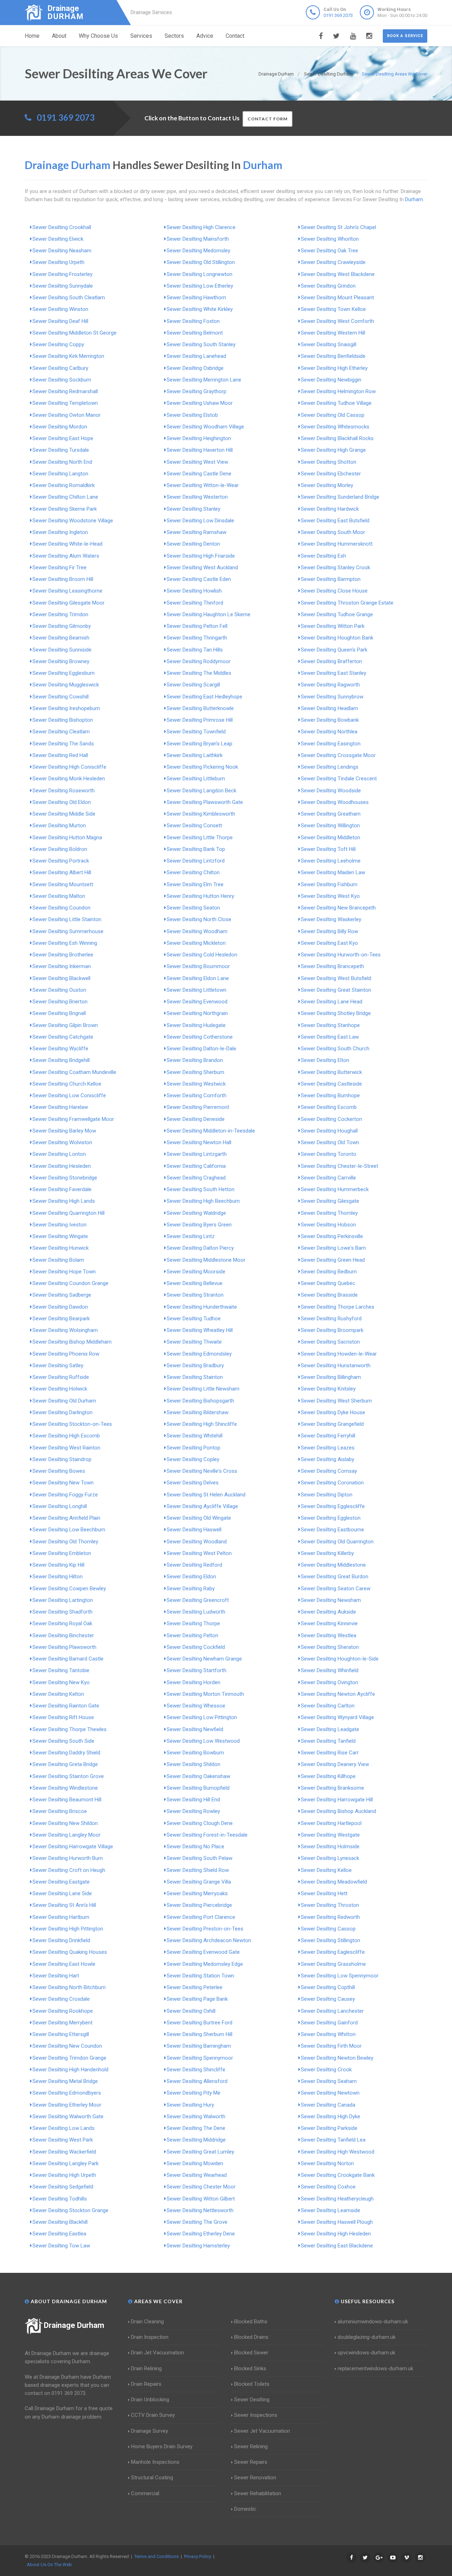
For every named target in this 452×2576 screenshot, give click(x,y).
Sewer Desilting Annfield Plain (66, 1518)
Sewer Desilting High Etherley (334, 368)
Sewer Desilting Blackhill (60, 2222)
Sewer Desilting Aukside (328, 1612)
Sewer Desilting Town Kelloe (333, 309)
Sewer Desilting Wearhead (197, 2175)
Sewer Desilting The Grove (197, 2222)
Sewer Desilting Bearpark (61, 1319)
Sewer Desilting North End (62, 462)
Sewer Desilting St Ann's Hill (64, 1905)
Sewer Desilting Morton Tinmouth (205, 1694)
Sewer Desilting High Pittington (68, 1929)
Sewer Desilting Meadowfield (334, 1882)
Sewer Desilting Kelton (58, 1694)
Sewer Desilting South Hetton (201, 1189)
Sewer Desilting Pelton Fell (197, 626)
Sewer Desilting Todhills (60, 2199)
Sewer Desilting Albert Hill (62, 872)
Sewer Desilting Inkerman (62, 966)
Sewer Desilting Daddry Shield (66, 1753)
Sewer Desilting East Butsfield (335, 521)
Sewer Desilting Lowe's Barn (333, 1248)
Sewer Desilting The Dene (196, 2128)
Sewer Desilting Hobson (328, 1225)
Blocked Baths (251, 2322)
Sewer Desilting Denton (193, 544)
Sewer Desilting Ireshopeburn (66, 708)
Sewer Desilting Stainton (195, 1377)
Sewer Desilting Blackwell (61, 978)
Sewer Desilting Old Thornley (65, 1542)
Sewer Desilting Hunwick (61, 1248)
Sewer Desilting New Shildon (65, 1823)
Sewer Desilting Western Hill (333, 333)
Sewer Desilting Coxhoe (328, 2187)
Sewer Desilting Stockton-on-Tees (72, 1424)
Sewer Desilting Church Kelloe (67, 1084)
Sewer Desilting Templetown (65, 403)
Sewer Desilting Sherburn (195, 1072)
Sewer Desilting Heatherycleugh (337, 2199)
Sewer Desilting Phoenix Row (66, 1354)
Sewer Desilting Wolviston (62, 1142)
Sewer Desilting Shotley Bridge (336, 1013)
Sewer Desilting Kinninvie (329, 1623)
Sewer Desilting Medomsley (198, 251)
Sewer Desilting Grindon (328, 286)
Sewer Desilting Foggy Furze (65, 1495)
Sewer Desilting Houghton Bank (337, 638)
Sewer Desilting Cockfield (196, 1647)
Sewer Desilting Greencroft (198, 1600)
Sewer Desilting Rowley (193, 1811)
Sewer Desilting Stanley (194, 509)
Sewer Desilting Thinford (195, 603)
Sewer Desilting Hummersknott (337, 544)
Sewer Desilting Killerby (327, 1553)
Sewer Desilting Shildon (194, 1764)
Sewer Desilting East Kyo (329, 943)
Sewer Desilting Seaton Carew (336, 1589)
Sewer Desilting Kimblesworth (201, 814)
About (59, 36)
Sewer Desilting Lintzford (196, 861)
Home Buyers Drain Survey (162, 2446)
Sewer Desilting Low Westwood (203, 1741)
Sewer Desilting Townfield (196, 732)
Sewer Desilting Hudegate (196, 1025)
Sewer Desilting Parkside (329, 2128)
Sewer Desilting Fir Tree (60, 568)
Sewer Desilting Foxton (193, 321)
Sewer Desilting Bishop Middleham (72, 1342)
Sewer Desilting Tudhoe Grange (337, 614)
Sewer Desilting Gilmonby (62, 626)
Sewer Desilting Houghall (329, 1131)
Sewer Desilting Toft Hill (328, 849)
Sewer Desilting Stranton (195, 1295)
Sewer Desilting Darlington (63, 1412)
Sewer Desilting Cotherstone (200, 1037)
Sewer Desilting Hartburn (61, 1917)
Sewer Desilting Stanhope (330, 1025)
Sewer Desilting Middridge (196, 2140)
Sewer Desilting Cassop (328, 1929)
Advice (205, 36)
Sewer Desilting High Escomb (66, 1436)
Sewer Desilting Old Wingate (199, 1518)
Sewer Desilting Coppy (58, 344)
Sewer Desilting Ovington (329, 1682)
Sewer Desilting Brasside (329, 1295)
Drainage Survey (150, 2431)
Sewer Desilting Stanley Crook (335, 568)
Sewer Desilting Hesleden (62, 1166)
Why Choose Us (98, 36)
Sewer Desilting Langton (60, 474)
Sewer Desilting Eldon (191, 1577)
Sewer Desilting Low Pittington (202, 1717)
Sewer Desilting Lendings (330, 767)
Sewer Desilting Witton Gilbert (201, 2199)
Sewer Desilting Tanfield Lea (333, 2140)
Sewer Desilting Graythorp (197, 391)
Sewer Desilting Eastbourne (332, 1530)
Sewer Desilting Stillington (331, 1940)
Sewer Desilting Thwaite (194, 1342)
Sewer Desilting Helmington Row (338, 391)
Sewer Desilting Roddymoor (199, 661)
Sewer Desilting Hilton (58, 1577)
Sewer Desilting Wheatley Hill (200, 1330)
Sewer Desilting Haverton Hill (200, 450)
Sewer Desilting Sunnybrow (332, 697)
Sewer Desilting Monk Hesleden (69, 779)
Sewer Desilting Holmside (330, 1847)
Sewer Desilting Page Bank (197, 1999)
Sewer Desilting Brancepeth (332, 966)
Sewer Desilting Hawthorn (196, 298)
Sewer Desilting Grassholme (333, 1964)
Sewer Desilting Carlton (328, 1706)
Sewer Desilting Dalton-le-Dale (201, 1049)
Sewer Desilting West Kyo (330, 896)
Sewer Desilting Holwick (60, 1389)
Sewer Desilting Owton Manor (67, 415)
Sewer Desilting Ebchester (331, 474)
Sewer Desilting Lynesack (330, 1858)
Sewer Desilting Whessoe (196, 1706)
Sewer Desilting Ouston (59, 990)
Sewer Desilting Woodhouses (335, 802)
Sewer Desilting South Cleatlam (69, 298)
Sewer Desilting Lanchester (332, 2011)
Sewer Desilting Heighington (199, 438)
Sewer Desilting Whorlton (330, 239)
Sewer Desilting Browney (61, 661)
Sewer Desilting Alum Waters (66, 556)
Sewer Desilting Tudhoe (194, 1319)
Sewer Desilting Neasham (62, 251)
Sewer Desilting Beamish (61, 638)
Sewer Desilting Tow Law (61, 2246)
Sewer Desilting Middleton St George (75, 333)
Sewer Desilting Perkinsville (332, 1236)
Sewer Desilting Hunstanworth (336, 1365)
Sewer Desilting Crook (326, 2070)
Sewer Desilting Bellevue (195, 1283)
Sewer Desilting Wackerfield (64, 2152)
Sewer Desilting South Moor (333, 532)
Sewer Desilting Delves (193, 1483)
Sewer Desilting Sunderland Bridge (340, 497)
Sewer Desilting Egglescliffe (333, 1506)
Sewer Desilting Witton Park (333, 626)
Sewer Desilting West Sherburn (336, 1401)
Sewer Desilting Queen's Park (334, 650)
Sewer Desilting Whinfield (330, 1670)
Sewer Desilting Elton (325, 1060)
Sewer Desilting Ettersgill (61, 2034)
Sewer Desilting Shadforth (63, 1612)
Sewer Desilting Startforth (197, 1670)
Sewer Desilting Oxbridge (195, 368)
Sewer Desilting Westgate (330, 1835)
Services (141, 36)
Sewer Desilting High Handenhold (70, 2070)
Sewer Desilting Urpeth (58, 262)
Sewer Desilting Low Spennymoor (340, 1976)
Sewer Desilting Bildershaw (198, 1412)
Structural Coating (152, 2478)
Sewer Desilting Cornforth (197, 1095)
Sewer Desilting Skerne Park (65, 509)
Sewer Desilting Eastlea (59, 2234)
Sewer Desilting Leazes (328, 1448)
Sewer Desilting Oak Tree (329, 251)
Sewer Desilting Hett (324, 1893)
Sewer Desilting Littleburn (196, 779)
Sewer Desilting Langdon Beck (201, 791)
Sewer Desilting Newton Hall (199, 1142)
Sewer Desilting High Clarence (201, 227)
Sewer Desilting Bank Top (196, 849)
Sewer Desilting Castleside (331, 1084)
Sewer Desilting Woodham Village (205, 427)
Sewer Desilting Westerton (197, 497)
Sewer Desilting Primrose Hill (200, 720)
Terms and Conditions (156, 2556)
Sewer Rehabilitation (258, 2493)
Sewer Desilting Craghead (196, 1178)
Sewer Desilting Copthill (328, 1987)
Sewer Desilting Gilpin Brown (65, 1025)
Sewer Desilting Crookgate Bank (338, 2175)
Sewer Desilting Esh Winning (65, 943)
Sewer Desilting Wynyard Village (337, 1717)
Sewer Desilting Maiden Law (333, 872)
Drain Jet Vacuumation (157, 2353)
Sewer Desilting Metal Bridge (65, 2081)
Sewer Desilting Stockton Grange (70, 2210)
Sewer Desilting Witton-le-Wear (203, 485)
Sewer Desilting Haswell (194, 1530)
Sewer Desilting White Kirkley (200, 309)
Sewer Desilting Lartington (63, 1600)
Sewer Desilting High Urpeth (64, 2175)
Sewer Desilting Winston (60, 309)
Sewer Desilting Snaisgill (329, 344)
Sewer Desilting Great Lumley (200, 2152)
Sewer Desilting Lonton (59, 1154)
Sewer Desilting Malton (59, 896)
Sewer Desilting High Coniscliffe (69, 767)
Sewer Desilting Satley (58, 1365)
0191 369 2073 (338, 15)
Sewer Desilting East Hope (63, 438)
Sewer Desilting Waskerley (331, 919)
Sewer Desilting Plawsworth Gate (205, 802)
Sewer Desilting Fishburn (329, 884)
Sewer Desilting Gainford (329, 2023)
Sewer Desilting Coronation (332, 1483)
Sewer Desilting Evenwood (197, 1002)
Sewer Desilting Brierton (60, 1002)
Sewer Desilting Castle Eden (199, 579)
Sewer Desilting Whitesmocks (335, 427)
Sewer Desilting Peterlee (195, 1987)
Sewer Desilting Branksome (332, 1788)
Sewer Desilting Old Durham (64, 1401)
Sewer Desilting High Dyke (331, 2116)
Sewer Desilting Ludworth (196, 1612)
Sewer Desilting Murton (59, 825)
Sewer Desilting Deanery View (335, 1764)
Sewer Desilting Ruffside (61, 1377)
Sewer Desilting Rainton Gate (66, 1706)
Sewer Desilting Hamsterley (198, 2246)
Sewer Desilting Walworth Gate (68, 2116)
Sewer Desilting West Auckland (202, 568)
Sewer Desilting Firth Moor (331, 2046)
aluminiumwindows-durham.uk (373, 2322)
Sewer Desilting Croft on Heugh (69, 1870)
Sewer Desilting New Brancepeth (338, 908)
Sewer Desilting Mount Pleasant (337, 298)
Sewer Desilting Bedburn (329, 1272)
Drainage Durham (74, 2325)
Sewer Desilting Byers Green (199, 1225)
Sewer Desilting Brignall (59, 1013)
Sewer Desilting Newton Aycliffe (338, 1694)
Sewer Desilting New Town (63, 1483)
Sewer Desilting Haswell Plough (337, 2222)
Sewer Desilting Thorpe (193, 1623)
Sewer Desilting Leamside (331, 2210)
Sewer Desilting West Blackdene (338, 274)
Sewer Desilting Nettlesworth (200, 2210)
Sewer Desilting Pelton (192, 1635)
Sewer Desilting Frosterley (63, 274)
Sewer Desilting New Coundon (67, 2046)
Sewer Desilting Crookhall (62, 227)
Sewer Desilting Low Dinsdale (200, 521)
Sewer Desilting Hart (56, 1976)
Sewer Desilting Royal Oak (62, 1623)
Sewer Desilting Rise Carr (330, 1753)
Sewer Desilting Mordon (60, 427)
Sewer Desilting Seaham (329, 2081)
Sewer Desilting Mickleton (196, 943)
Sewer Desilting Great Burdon (335, 1577)
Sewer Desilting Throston (330, 1905)
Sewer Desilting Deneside (196, 1119)
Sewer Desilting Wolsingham (65, 1330)
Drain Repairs (146, 2384)
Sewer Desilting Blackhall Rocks (337, 438)
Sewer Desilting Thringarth (197, 638)
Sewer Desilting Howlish (194, 591)
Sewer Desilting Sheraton (330, 1647)
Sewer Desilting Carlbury (60, 368)
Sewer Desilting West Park (63, 2140)
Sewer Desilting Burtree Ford (200, 2023)
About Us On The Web (49, 2565)
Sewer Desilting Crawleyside (333, 262)
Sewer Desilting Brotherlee (63, 955)
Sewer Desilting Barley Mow (64, 1131)
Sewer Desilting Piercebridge (199, 1905)
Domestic (245, 2509)
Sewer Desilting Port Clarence (201, 1917)
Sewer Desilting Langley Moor (67, 1835)
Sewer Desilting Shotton (329, 462)
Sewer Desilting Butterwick (331, 1072)
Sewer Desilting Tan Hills (195, 650)
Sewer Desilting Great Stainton (336, 990)
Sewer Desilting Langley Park (66, 2163)
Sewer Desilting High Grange (333, 450)
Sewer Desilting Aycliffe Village (202, 1506)
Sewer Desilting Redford (194, 1565)
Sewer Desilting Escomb (329, 1107)
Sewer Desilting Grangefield (332, 1424)
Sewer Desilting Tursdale (61, 450)
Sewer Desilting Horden (194, 1682)
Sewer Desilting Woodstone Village (73, 521)
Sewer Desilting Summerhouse (68, 931)
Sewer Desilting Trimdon (60, 614)
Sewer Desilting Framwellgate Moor (73, 1119)
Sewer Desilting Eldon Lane (198, 978)
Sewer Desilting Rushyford (331, 1319)
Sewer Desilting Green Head (333, 1260)
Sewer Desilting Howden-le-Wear (339, 1354)
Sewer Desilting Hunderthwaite (202, 1307)
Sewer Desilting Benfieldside (333, 356)
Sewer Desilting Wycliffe (60, 1049)
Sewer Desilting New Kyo (61, 1682)
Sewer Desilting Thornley (329, 1213)
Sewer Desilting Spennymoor (200, 2058)
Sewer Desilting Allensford (197, 2081)
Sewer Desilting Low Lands (64, 2128)
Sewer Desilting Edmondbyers (67, 2093)
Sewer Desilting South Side (63, 1741)
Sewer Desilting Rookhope (63, 2011)
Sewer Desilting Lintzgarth (197, 1154)
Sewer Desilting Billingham (331, 1377)
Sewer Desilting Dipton (327, 1495)
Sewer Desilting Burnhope (330, 1095)
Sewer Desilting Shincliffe (196, 2070)
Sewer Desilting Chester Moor (201, 2187)
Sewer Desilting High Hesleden (336, 2234)
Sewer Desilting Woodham (197, 931)
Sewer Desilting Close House (334, 591)
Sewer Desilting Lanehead (196, 356)
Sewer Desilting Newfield (195, 1729)
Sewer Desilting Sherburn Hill (200, 2034)
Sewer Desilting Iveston (60, 1225)
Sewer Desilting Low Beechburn (69, 1530)
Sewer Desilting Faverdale (62, 1189)
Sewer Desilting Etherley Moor (67, 2105)
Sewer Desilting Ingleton (60, 532)
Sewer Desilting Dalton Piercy (200, 1248)
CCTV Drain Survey (153, 2415)
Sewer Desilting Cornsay (329, 1471)
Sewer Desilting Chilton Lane (65, 497)
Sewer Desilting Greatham (331, 814)
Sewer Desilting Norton (327, 2163)
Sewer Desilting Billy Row (329, 931)
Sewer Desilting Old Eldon (62, 802)
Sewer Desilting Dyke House (333, 1412)
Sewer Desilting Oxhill (191, 2011)
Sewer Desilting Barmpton (331, 579)
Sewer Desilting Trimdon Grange (69, 2058)
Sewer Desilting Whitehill (195, 1436)
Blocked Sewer (251, 2353)
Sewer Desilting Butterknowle (200, 708)
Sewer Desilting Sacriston (330, 1342)
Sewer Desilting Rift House (63, 1717)
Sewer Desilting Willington (330, 825)
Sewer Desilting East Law (330, 1037)
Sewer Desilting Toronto (329, 1154)
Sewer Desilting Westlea (329, 1635)
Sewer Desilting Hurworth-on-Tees (341, 955)
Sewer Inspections (256, 2415)
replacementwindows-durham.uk (375, 2368)
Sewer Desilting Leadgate (330, 1729)
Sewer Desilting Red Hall (60, 755)
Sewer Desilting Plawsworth (64, 1647)
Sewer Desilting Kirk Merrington (68, 356)
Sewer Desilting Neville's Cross (202, 1471)
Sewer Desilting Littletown (197, 990)
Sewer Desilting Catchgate (63, 1037)
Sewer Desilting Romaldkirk (64, 485)
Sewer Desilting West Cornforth (337, 321)
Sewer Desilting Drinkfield (61, 1940)
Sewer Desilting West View (197, 462)
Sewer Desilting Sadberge (62, 1295)
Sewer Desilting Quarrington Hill (69, 1213)
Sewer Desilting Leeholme (331, 861)
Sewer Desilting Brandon (195, 1060)
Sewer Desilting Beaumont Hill (67, 1800)
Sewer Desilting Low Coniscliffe (69, 1095)
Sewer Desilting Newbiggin (331, 380)
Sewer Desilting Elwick (58, 239)
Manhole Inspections (155, 2462)
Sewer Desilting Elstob (192, 415)
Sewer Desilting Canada (328, 2105)
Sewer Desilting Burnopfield (198, 1788)
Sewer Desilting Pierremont (198, 1107)
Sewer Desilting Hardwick (330, 509)
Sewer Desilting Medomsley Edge (205, 1964)
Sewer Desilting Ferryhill (328, 1436)
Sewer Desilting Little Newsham (203, 1389)
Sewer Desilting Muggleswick (66, 685)
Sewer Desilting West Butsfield (336, 978)
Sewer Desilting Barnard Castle (68, 1659)
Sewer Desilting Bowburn (195, 1753)
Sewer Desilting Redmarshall (65, 391)
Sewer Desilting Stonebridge (65, 1178)
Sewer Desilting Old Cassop (333, 415)
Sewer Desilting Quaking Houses (70, 1952)
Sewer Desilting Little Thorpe (200, 837)
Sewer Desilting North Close (199, 919)
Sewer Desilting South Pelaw (200, 1858)
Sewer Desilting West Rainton (66, 1448)
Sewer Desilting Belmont (195, 333)
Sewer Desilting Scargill (193, 685)
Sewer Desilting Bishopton (63, 720)
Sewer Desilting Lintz (191, 1236)
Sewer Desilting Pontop (194, 1448)
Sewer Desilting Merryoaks (197, 1893)
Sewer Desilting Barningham (199, 2046)
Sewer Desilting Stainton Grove (68, 1776)
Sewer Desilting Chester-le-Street (340, 1166)
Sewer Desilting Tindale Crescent (339, 779)
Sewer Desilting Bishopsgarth (200, 1401)
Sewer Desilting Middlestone (333, 1565)
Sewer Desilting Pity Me (194, 2093)
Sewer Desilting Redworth (330, 1917)
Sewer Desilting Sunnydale (63, 286)
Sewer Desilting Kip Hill (58, 1565)
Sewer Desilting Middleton (331, 837)
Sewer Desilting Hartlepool (331, 1823)
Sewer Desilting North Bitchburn (69, 1987)
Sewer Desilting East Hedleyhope (204, 697)
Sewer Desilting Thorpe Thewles (70, 1729)
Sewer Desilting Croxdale (61, 1999)
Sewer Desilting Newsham (331, 1600)
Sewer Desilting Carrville (328, 1178)
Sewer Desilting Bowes (59, 1471)
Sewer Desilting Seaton (193, 908)
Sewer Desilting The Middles (199, 673)
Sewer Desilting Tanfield (328, 1741)
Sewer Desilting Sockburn (62, 380)
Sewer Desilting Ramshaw (197, 532)
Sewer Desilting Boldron (60, 849)
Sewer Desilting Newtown (330, 2093)
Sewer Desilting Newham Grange (204, 1659)
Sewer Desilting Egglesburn (64, 673)
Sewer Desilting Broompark (332, 1330)
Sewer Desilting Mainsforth (198, 239)
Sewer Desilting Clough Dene (200, 1823)
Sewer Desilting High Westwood (338, 2152)
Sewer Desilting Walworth (196, 2116)
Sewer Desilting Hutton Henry (200, 896)
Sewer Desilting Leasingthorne (67, 591)
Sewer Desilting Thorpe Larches (338, 1307)
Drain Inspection (150, 2337)
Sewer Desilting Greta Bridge (65, 1764)
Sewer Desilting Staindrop (62, 1459)
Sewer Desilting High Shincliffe (202, 1424)
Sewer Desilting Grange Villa (199, 1882)
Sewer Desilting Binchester (63, 1635)
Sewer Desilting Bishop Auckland (338, 1811)
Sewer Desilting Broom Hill (63, 579)
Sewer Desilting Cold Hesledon (202, 955)
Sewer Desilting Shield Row (198, 1870)
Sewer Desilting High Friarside (201, 556)
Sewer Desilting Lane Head (332, 1002)
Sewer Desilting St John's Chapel (338, 227)
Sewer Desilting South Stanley (201, 344)
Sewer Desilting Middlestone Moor (206, 1260)
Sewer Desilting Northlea (329, 732)
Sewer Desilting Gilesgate (330, 1201)
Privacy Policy (198, 2556)
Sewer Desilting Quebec (328, 1283)
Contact (235, 36)
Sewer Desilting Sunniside (62, 650)
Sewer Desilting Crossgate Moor (338, 755)
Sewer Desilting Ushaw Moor (200, 403)
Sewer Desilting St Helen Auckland (206, 1495)
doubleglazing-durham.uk (367, 2337)
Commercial (145, 2493)
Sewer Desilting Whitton (328, 2034)
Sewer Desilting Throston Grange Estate (347, 603)
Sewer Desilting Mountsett (63, 884)
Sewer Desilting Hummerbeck (335, 1189)
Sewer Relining (251, 2446)
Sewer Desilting (252, 2400)
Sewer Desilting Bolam (58, 1260)
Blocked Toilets (252, 2384)
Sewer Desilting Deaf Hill (60, 321)
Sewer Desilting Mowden (195, 2163)
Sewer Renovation (255, 2478)
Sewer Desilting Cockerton (331, 1119)
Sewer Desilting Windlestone (65, 1788)
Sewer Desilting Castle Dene (199, 474)
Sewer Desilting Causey (328, 1999)
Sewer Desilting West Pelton (199, 1553)
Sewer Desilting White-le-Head (67, 544)
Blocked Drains (251, 2337)
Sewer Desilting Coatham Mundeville (74, 1072)
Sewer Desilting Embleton (62, 1553)
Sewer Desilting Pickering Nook (202, 767)
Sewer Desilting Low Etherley (200, 286)
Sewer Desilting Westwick (196, 1084)
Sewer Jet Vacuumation (262, 2431)
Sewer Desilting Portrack (61, 861)
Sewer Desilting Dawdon (60, 1307)
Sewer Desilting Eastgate (61, 1882)
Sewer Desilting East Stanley (334, 673)
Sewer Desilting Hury (190, 2105)
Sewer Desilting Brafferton (331, 661)
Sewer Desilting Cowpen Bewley (69, 1589)
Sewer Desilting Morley (327, 485)
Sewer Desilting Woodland (197, 1542)
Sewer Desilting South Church (335, 1049)
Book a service (405, 36)
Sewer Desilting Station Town (200, 1976)
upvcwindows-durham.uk (366, 2353)
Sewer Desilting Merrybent (63, 2023)
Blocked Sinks (250, 2368)
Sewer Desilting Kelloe (326, 1870)
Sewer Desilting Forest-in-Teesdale (207, 1835)
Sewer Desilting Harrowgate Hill (337, 1800)
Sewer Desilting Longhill (60, 1506)
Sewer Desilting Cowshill (61, 697)
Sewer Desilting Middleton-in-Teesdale (211, 1131)
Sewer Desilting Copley (193, 1459)
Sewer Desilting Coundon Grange (70, 1283)
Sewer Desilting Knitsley (328, 1389)
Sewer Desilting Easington (331, 744)
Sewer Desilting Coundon (61, 908)
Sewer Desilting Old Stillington (201, 262)
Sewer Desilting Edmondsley (199, 1354)
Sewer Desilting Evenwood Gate (203, 1952)
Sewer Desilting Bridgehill (61, 1060)
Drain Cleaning (147, 2322)
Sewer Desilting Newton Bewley (337, 2058)
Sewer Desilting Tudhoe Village (336, 403)
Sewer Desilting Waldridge (196, 1213)
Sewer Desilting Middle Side (64, 814)
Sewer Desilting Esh (323, 556)
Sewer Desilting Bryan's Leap (200, 744)
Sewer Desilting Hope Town (64, 1272)
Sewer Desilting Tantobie (61, 1670)
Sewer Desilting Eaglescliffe (333, 1952)
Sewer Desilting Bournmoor (198, 966)
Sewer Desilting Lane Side (62, 1893)
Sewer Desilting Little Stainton (67, 919)
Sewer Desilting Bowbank (330, 720)
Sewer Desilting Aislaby (328, 1459)
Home (32, 36)
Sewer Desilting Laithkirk (195, 755)
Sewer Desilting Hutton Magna (67, 837)
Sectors (174, 36)
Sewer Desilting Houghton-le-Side (340, 1659)
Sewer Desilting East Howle (64, 1964)
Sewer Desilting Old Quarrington (337, 1542)
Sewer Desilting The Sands (63, 744)
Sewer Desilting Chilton (193, 872)
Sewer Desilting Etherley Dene (201, 2234)
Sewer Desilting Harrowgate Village (73, 1847)
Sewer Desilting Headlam (329, 708)
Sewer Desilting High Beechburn (203, 1201)
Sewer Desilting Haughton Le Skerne (209, 614)
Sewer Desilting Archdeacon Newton (209, 1940)
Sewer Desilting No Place (195, 1847)
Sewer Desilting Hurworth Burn (68, 1858)
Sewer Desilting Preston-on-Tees (205, 1929)
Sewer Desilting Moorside (196, 1272)
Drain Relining (146, 2368)
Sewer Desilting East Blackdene (337, 2246)
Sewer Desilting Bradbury (195, 1365)
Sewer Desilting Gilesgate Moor (69, 603)
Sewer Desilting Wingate (60, 1236)
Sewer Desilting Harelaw (60, 1107)
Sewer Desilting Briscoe (60, 1811)
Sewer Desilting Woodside (331, 791)
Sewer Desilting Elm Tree (195, 884)
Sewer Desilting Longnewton (200, 274)
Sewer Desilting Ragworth (330, 685)
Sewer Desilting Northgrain (197, 1013)
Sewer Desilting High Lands (64, 1201)
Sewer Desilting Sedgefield (63, 2187)
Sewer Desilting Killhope (328, 1776)
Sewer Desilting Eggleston (331, 1518)
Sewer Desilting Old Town (330, 1142)
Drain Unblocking (150, 2400)
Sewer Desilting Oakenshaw (198, 1776)
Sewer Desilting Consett (194, 825)
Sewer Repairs (251, 2462)
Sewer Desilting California (196, 1166)
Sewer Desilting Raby (191, 1589)
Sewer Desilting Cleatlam (61, 732)
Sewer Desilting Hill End (193, 1800)
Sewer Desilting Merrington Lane (204, 380)
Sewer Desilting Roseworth (64, 791)
